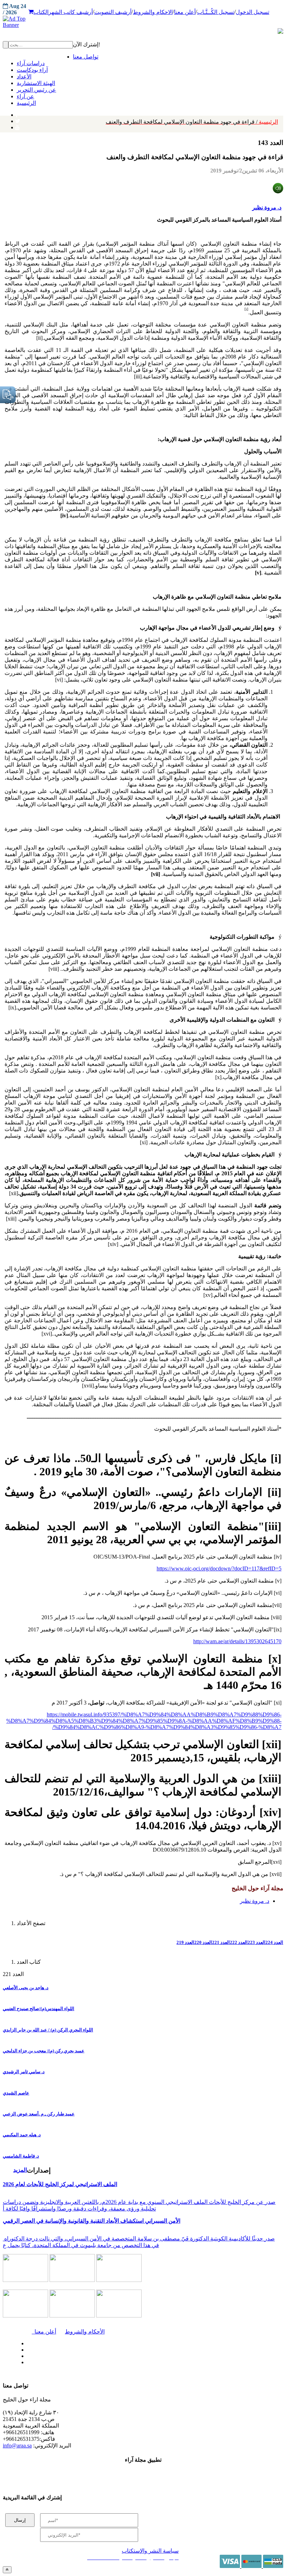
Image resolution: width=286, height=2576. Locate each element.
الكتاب (41, 12)
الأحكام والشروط (85, 2332)
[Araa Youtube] (17, 126)
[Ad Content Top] (143, 22)
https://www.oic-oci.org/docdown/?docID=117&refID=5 (219, 1568)
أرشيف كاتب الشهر (71, 12)
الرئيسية (192, 122)
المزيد (20, 2170)
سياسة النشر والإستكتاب (150, 2551)
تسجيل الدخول (253, 12)
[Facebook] (17, 113)
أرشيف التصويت (113, 12)
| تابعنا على (86, 2363)
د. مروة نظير (267, 207)
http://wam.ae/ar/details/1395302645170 (237, 1641)
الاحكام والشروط (153, 12)
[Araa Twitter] (18, 120)
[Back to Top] (7, 2570)
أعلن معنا (185, 12)
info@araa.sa (17, 2446)
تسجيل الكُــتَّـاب (216, 12)
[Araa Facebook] (26, 2342)
